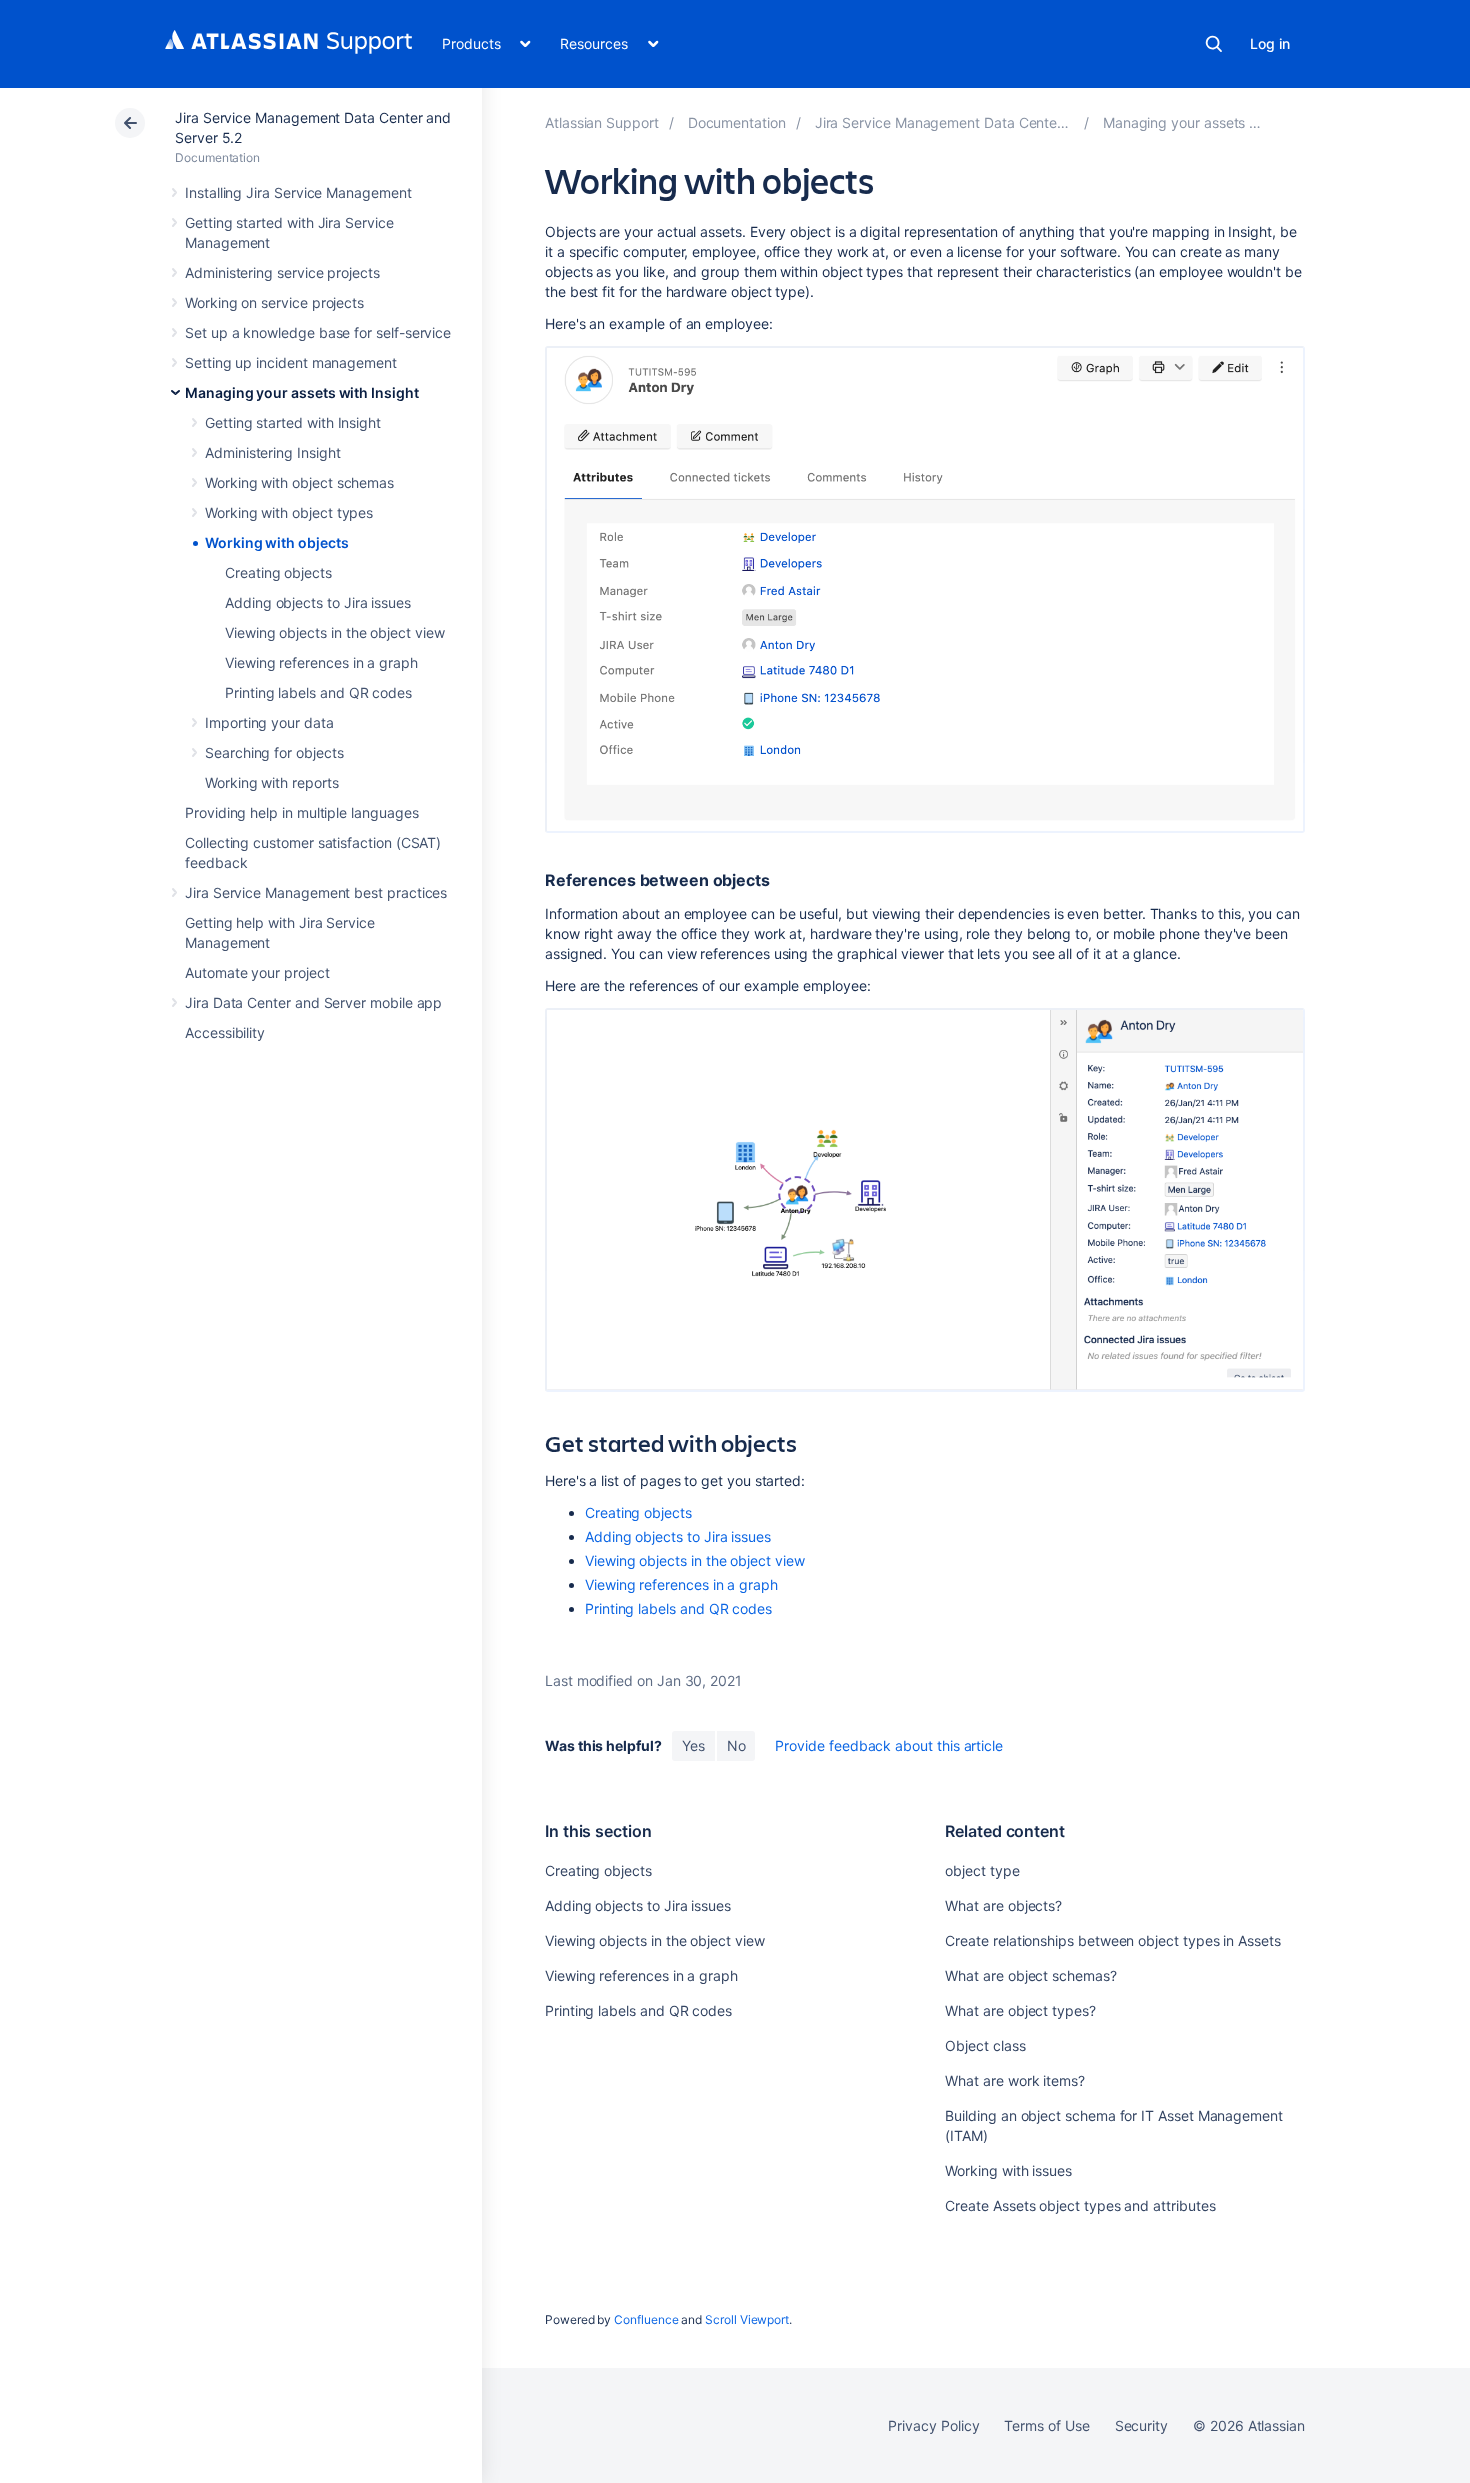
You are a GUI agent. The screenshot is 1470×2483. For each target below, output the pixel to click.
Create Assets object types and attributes (1080, 2205)
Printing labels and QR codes (318, 692)
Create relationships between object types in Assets (1112, 1940)
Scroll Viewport (747, 2319)
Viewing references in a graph (321, 662)
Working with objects (277, 542)
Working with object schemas (299, 482)
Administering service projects (282, 272)
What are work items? (1015, 2080)
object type (982, 1870)
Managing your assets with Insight (302, 392)
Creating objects (278, 572)
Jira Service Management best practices (316, 892)
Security (1141, 2425)
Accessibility (225, 1032)
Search (1214, 44)
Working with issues (1008, 2170)
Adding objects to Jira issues (318, 602)
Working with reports (272, 782)
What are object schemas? (1030, 1975)
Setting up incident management (291, 362)
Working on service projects (274, 302)
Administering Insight (273, 452)
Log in (1270, 43)
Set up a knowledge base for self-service (318, 332)
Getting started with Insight (293, 422)
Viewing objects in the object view (335, 632)
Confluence (646, 2319)
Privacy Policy (933, 2425)
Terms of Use (1046, 2425)
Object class (985, 2045)
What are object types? (1020, 2010)
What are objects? (1003, 1905)
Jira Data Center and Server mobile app (313, 1002)
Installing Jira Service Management (298, 192)
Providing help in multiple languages (301, 812)
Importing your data (269, 722)
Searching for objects (274, 752)
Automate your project (257, 972)
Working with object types (289, 512)
